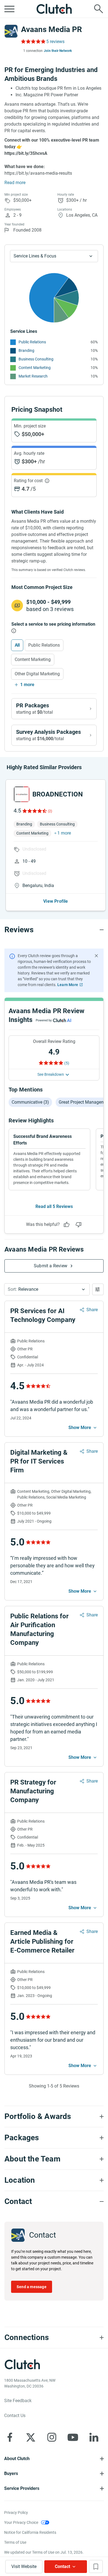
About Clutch (17, 2459)
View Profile (56, 901)
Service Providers (22, 2488)
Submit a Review (51, 1266)
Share (92, 1310)
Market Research (33, 376)
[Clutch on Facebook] (10, 2437)
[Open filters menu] (98, 1289)
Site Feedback (18, 2401)
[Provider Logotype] (11, 31)
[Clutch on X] (31, 2437)
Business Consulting (36, 359)
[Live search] (99, 9)
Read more (15, 183)
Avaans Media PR (52, 29)
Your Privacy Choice (21, 2522)
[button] (47, 1289)
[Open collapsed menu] (9, 9)
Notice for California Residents (30, 2532)
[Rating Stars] (34, 811)
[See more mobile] (83, 1428)
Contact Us (15, 2416)
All (17, 645)
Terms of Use (15, 2542)
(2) (50, 811)
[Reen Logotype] (22, 794)
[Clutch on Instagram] (52, 2437)
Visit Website (24, 2566)
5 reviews (55, 42)
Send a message (32, 2287)
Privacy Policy (16, 2513)
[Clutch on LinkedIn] (94, 2437)
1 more (27, 685)
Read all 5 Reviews (54, 1206)
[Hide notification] (96, 956)
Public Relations (32, 342)
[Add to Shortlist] (96, 2566)
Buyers (11, 2473)
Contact (62, 2566)
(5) (67, 1063)
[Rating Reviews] (33, 41)
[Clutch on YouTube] (73, 2437)
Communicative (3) (30, 1102)
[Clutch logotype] (54, 9)
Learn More (68, 985)
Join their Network (58, 51)
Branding (26, 350)
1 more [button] (64, 833)
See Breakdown (51, 1074)
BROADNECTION (58, 794)
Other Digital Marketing (37, 674)
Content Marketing (35, 368)
